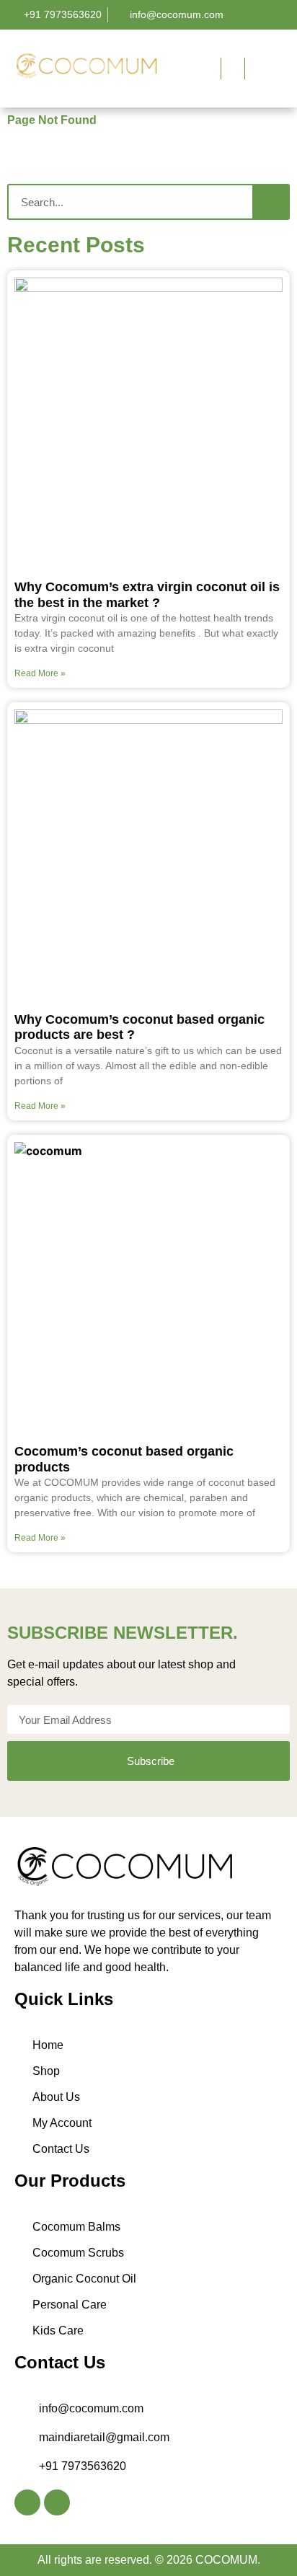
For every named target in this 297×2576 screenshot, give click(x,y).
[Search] (270, 202)
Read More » (40, 673)
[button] (178, 67)
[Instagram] (57, 2502)
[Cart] (257, 68)
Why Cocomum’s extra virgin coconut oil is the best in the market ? (147, 595)
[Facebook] (27, 2502)
